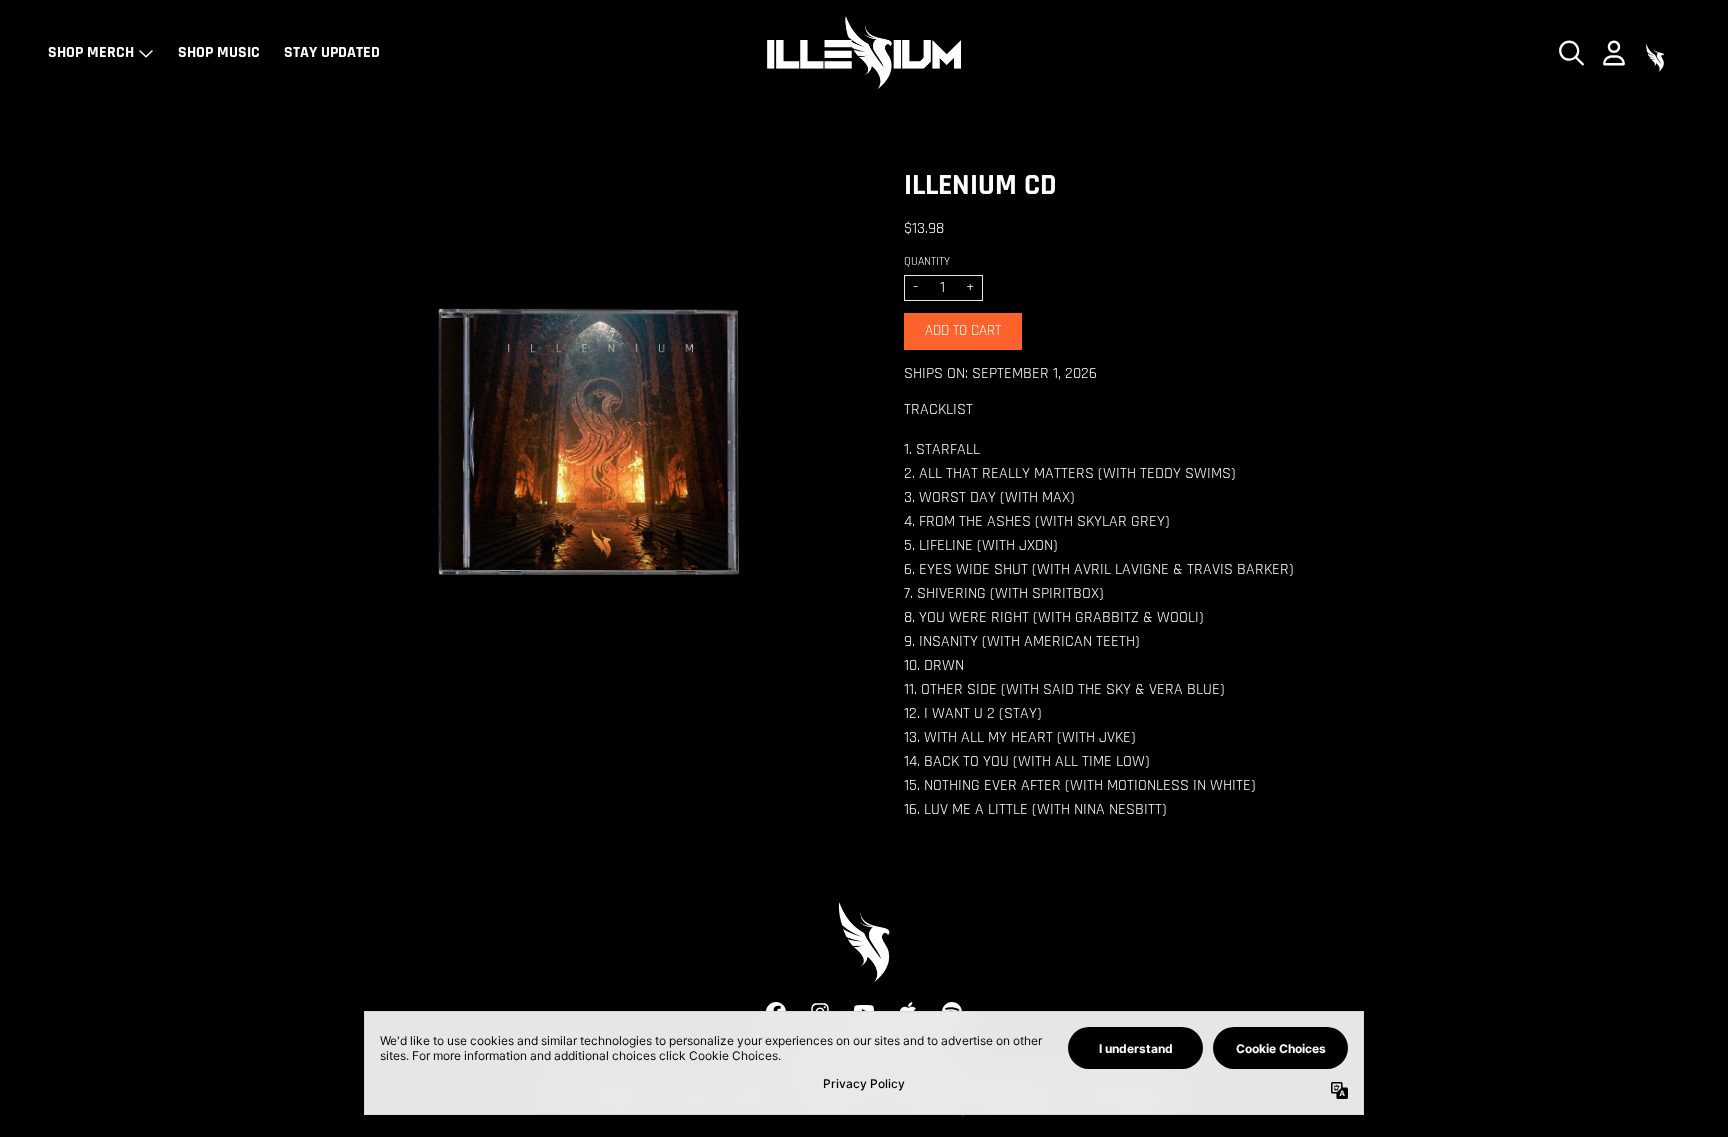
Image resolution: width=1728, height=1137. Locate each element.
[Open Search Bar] (1570, 53)
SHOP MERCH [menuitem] (91, 53)
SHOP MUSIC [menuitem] (219, 53)
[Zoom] (588, 445)
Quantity (927, 262)
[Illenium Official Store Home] (863, 52)
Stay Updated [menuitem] (332, 53)
